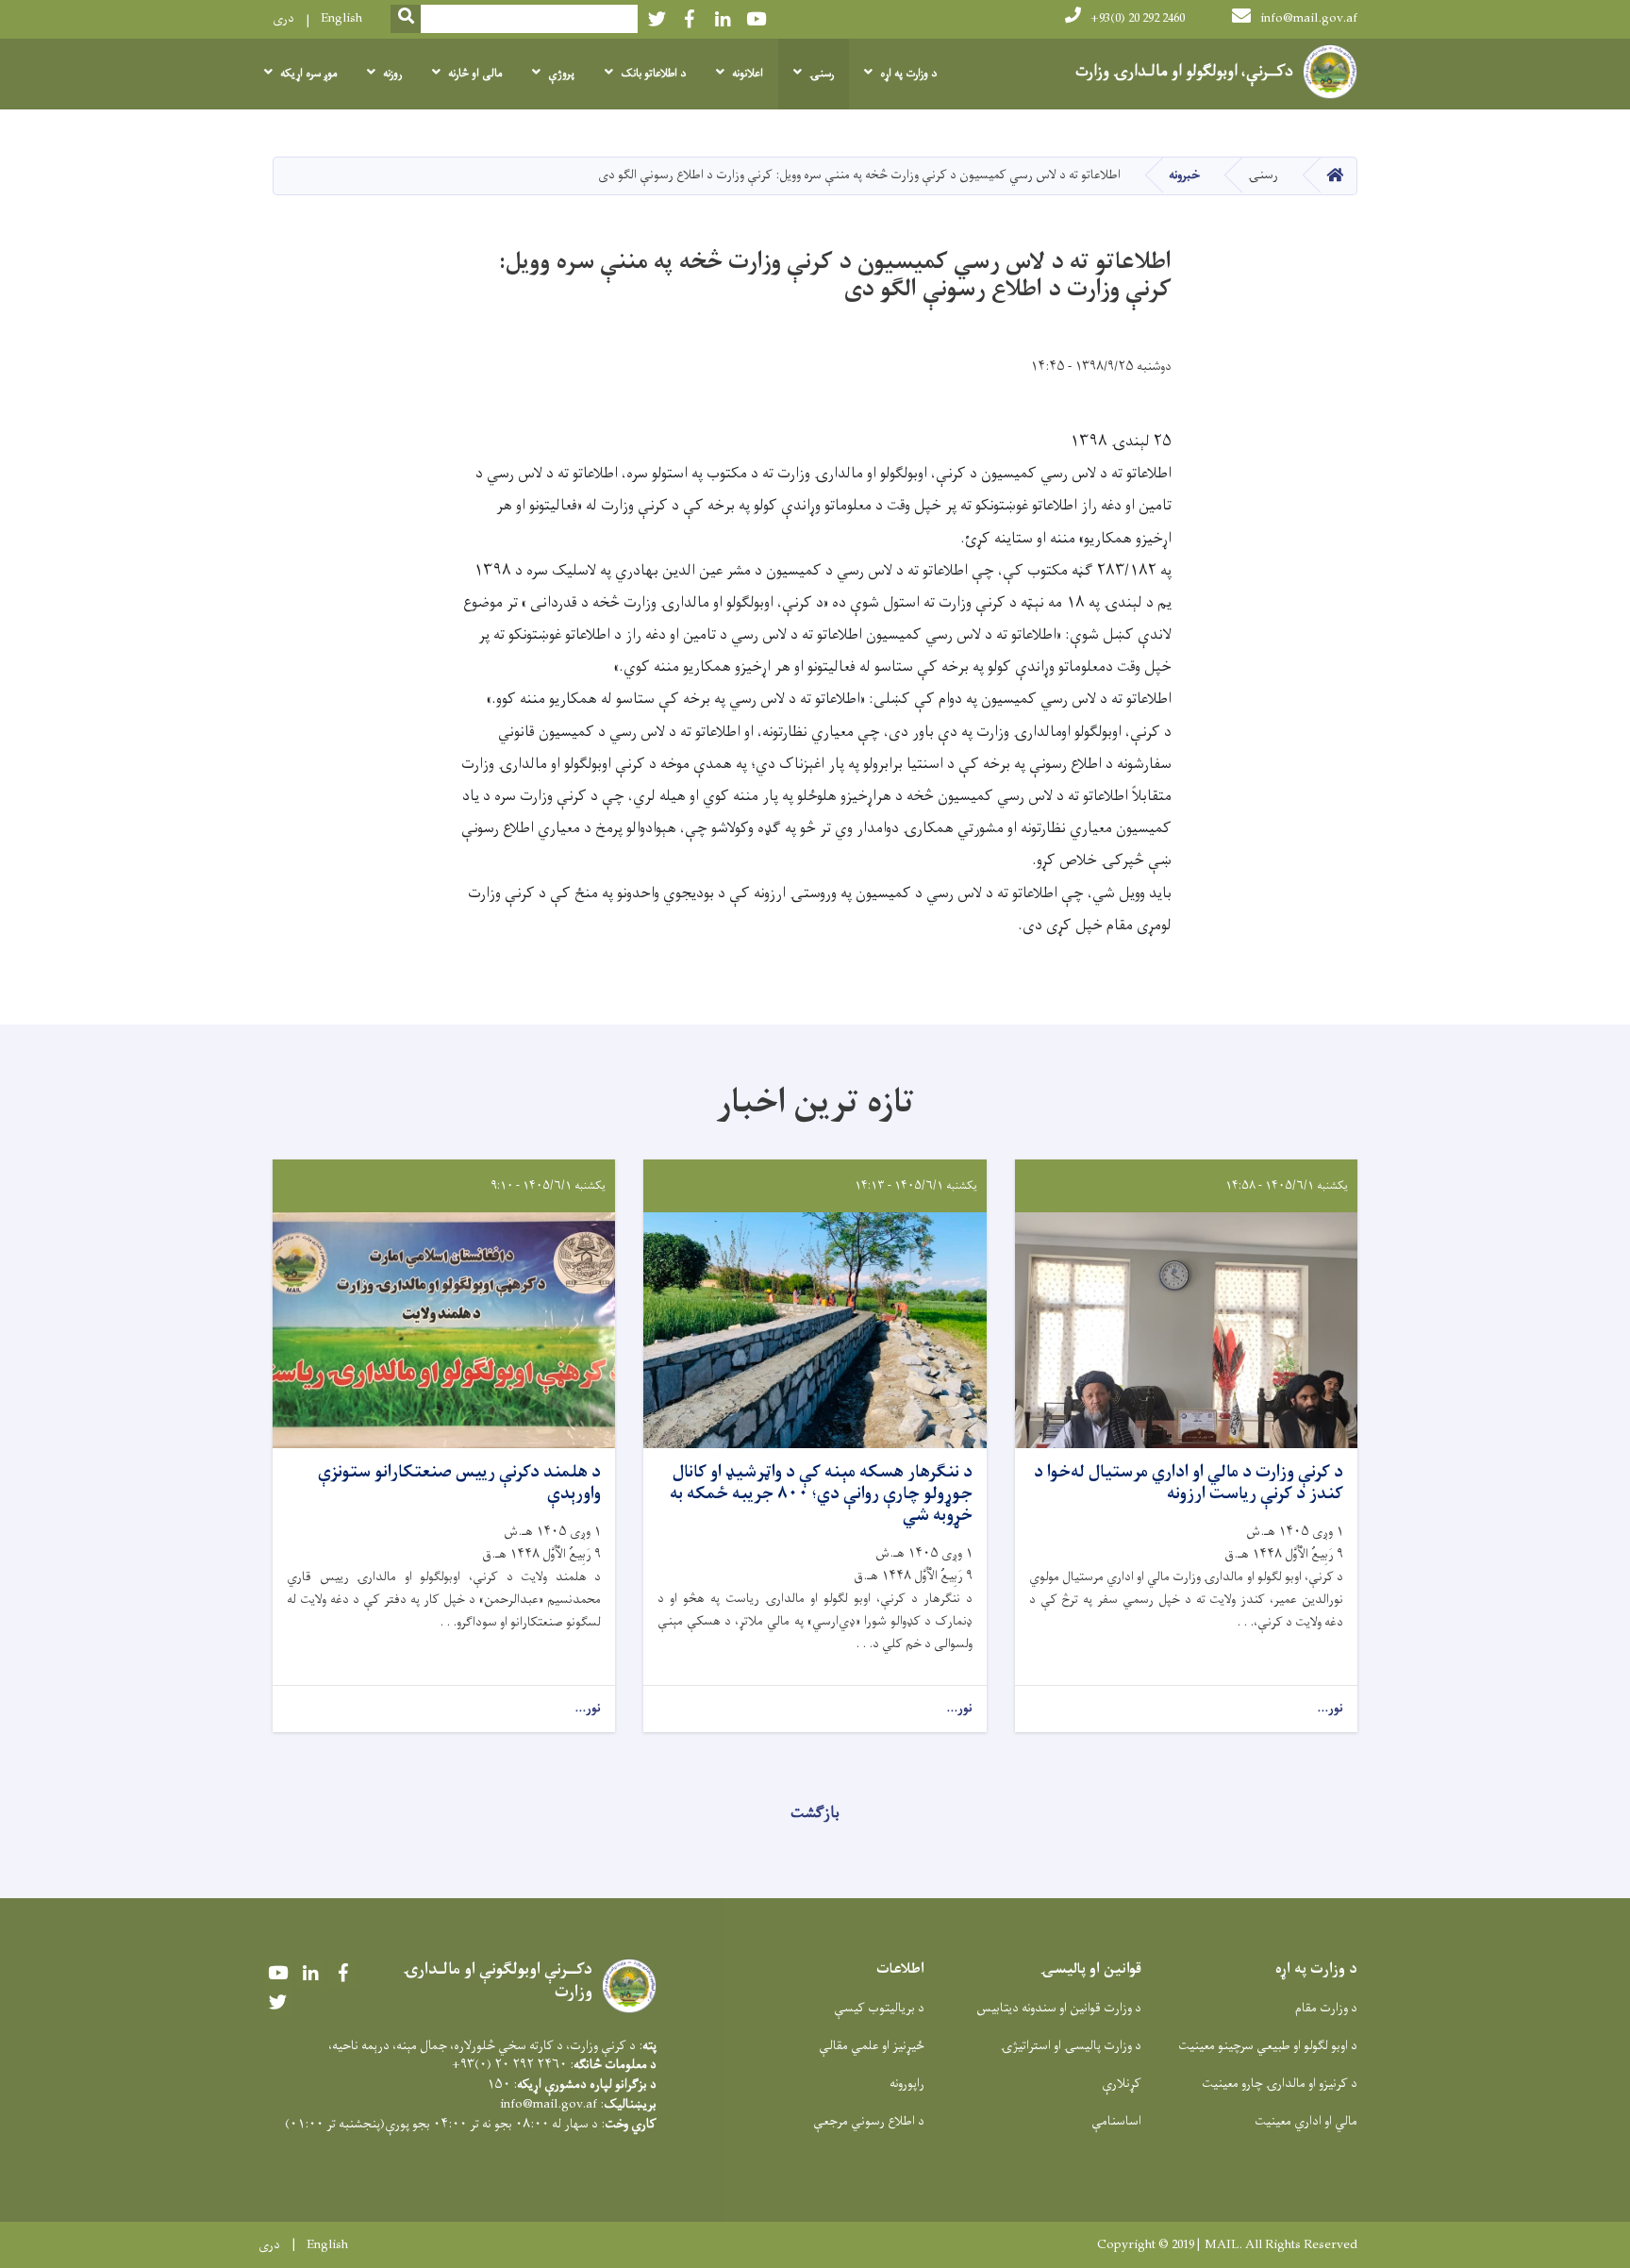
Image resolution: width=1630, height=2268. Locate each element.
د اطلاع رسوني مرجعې (869, 2121)
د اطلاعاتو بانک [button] (653, 74)
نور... (1330, 1709)
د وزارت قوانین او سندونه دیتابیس (1059, 2008)
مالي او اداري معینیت (1306, 2121)
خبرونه (1184, 175)
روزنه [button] (392, 74)
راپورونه (907, 2084)
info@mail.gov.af (1309, 18)
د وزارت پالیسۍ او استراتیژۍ (1071, 2046)
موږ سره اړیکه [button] (308, 74)
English (341, 18)
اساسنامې (1116, 2121)
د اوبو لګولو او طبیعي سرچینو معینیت (1268, 2046)
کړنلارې (1122, 2084)
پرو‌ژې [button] (561, 74)
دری (283, 18)
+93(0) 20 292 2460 (1138, 18)
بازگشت (815, 1813)
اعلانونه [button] (748, 74)
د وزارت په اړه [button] (908, 74)
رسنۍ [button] (822, 74)
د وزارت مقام (1326, 2008)
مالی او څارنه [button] (475, 74)
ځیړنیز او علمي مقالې (872, 2046)
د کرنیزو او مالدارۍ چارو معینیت (1280, 2084)
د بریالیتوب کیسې (879, 2008)
